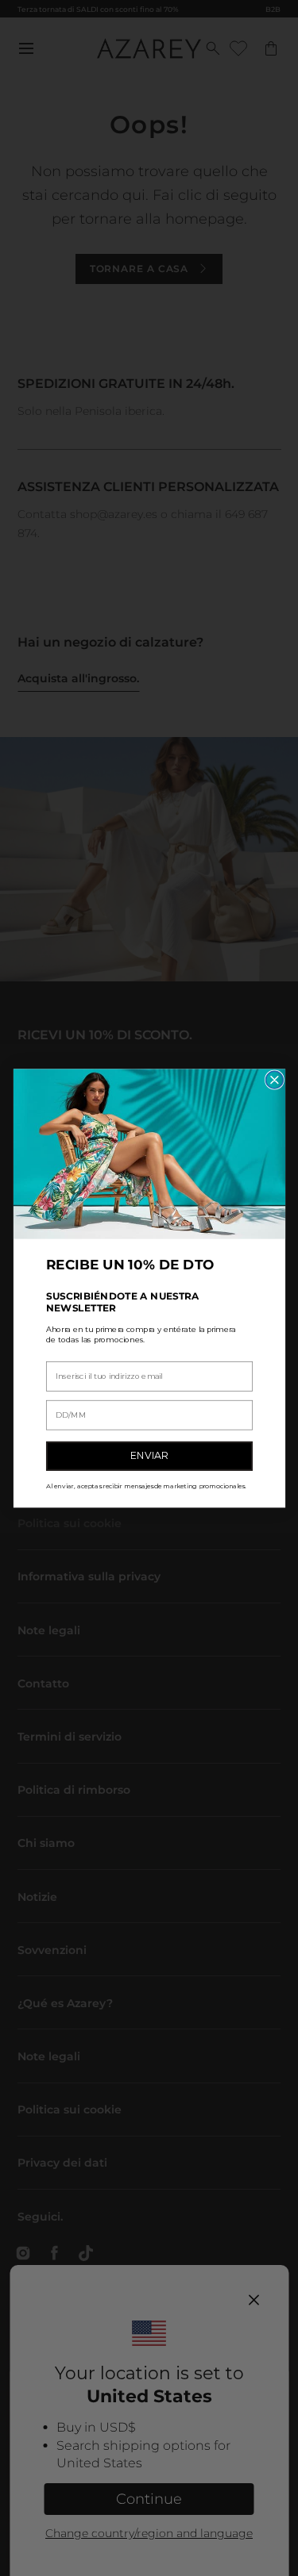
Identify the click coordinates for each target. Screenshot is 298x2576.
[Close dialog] (274, 1080)
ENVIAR (149, 1455)
